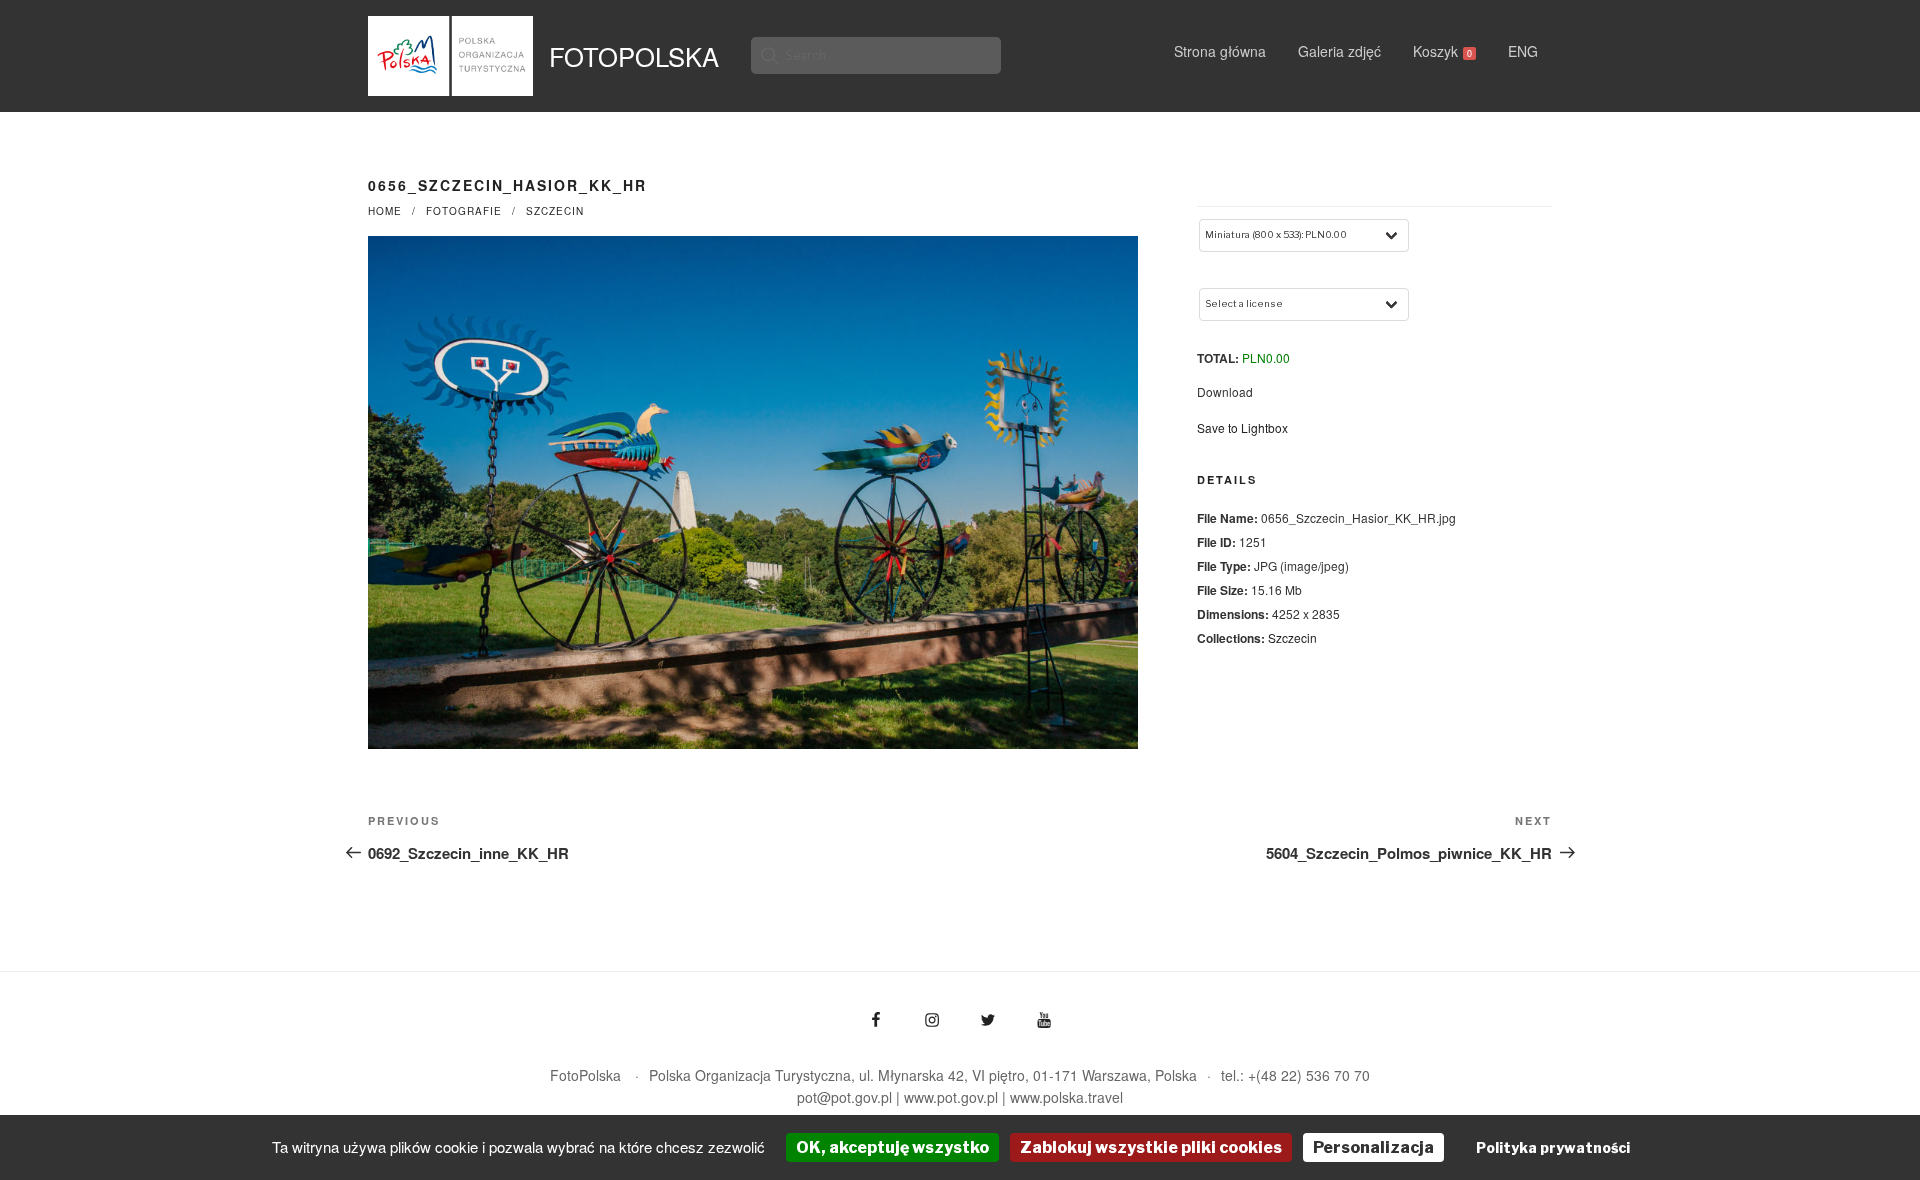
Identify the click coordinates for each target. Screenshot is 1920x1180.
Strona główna (1220, 51)
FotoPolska (634, 56)
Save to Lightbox (1242, 427)
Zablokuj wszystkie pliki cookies (1151, 1147)
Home (385, 211)
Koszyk (1442, 51)
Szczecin (555, 211)
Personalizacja (1373, 1147)
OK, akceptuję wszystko (892, 1147)
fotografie (464, 211)
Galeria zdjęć (1339, 51)
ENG (1523, 51)
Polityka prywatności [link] (1553, 1147)
